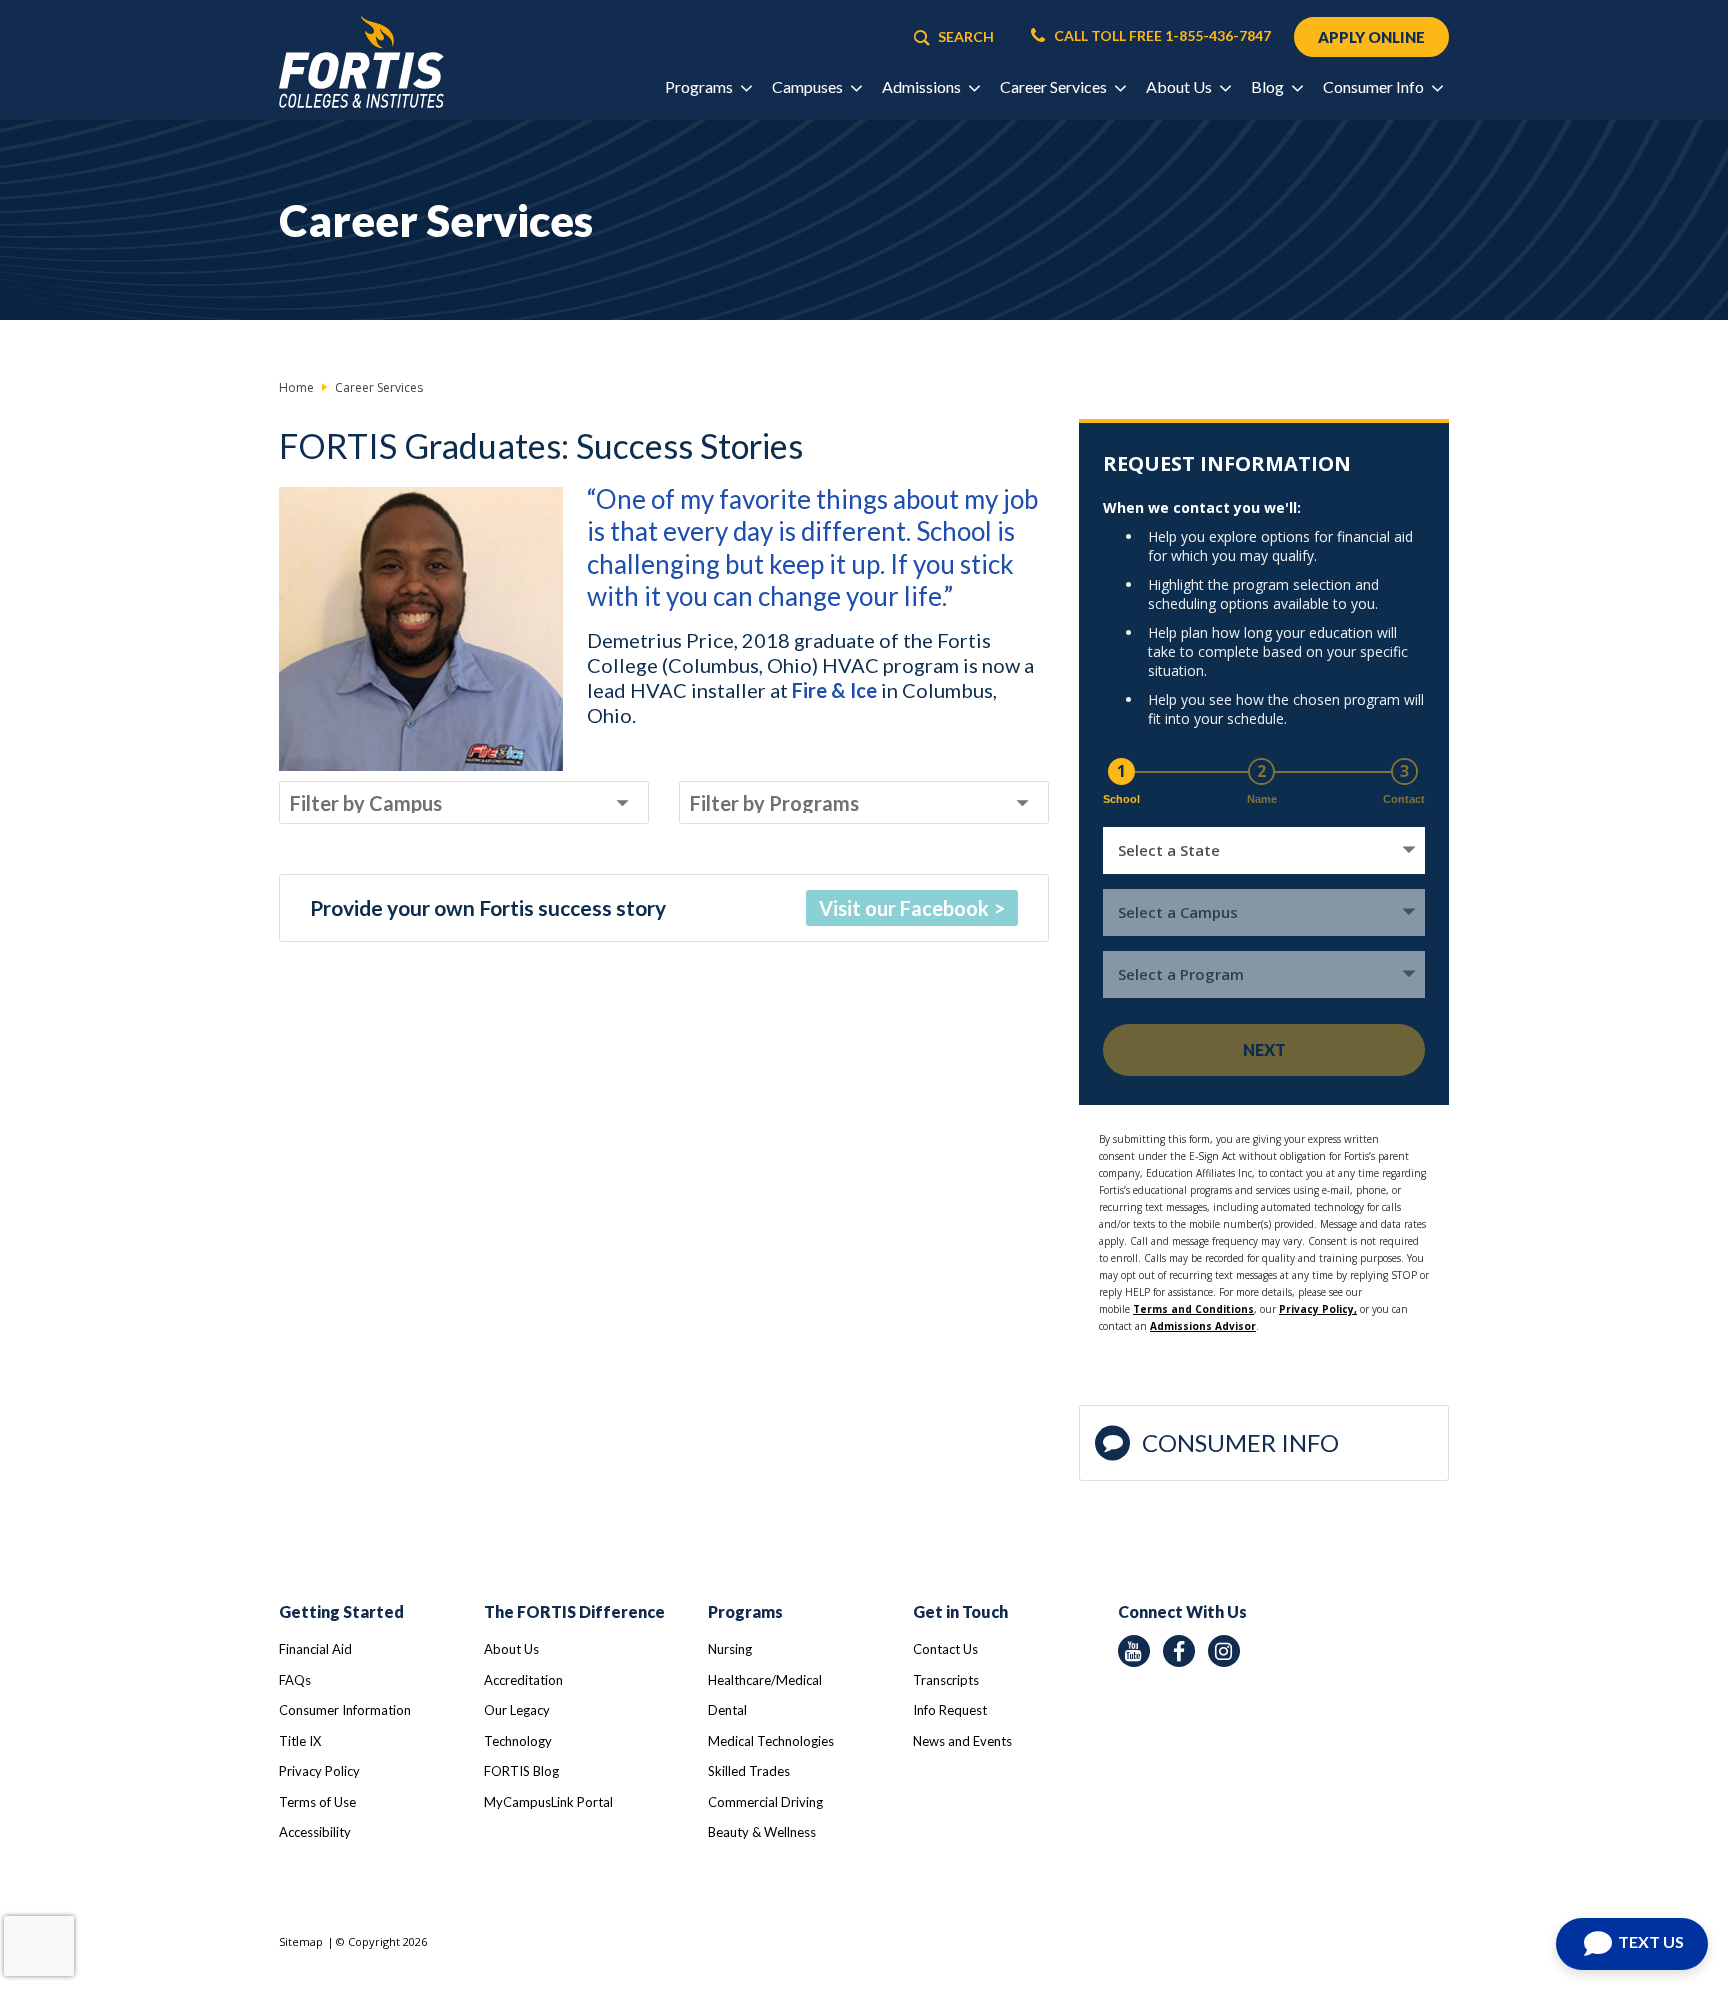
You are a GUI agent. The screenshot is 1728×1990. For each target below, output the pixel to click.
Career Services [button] (1055, 86)
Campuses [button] (809, 86)
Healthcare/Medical (765, 1680)
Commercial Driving (765, 1802)
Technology (518, 1741)
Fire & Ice (834, 690)
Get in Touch (960, 1611)
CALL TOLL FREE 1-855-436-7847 (1161, 36)
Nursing (730, 1649)
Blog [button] (1269, 86)
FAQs (295, 1680)
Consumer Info (1240, 1442)
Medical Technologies (771, 1741)
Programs (745, 1611)
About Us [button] (1180, 86)
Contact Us (945, 1649)
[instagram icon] (1224, 1651)
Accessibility (315, 1832)
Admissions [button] (923, 86)
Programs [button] (700, 86)
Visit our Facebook (904, 908)
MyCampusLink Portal (548, 1802)
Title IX (300, 1741)
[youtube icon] (1134, 1651)
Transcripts (946, 1680)
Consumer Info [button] (1375, 86)
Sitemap (301, 1941)
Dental (727, 1710)
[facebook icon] (1179, 1651)
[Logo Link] (361, 62)
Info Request (950, 1710)
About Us (511, 1649)
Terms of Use (317, 1802)
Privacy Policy (319, 1771)
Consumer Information (345, 1710)
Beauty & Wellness (762, 1832)
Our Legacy (517, 1710)
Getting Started (341, 1611)
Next (1264, 1049)
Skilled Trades (749, 1771)
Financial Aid (315, 1649)
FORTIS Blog (521, 1771)
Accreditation (523, 1680)
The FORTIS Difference (574, 1611)
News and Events (962, 1741)
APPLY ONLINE (1371, 37)
